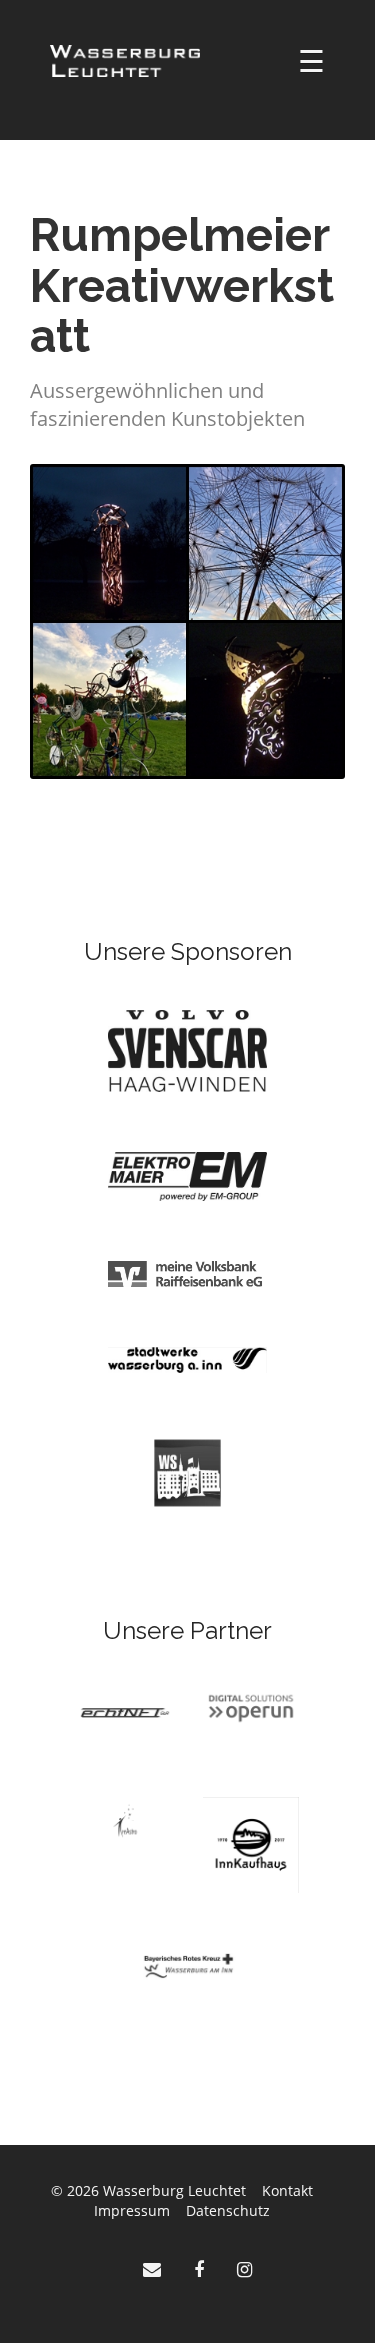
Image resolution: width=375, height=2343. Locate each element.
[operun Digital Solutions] (251, 1707)
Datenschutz (228, 2210)
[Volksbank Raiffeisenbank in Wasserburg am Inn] (187, 1272)
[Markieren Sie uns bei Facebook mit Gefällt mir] (201, 2269)
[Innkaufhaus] (251, 1843)
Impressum (132, 2210)
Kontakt (287, 2190)
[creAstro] (125, 1819)
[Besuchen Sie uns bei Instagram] (244, 2269)
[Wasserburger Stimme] (187, 1471)
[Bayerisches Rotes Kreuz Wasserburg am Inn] (188, 1964)
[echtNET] (125, 1711)
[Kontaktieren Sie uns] (154, 2269)
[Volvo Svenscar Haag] (187, 1049)
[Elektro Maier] (187, 1174)
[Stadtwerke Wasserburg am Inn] (187, 1358)
